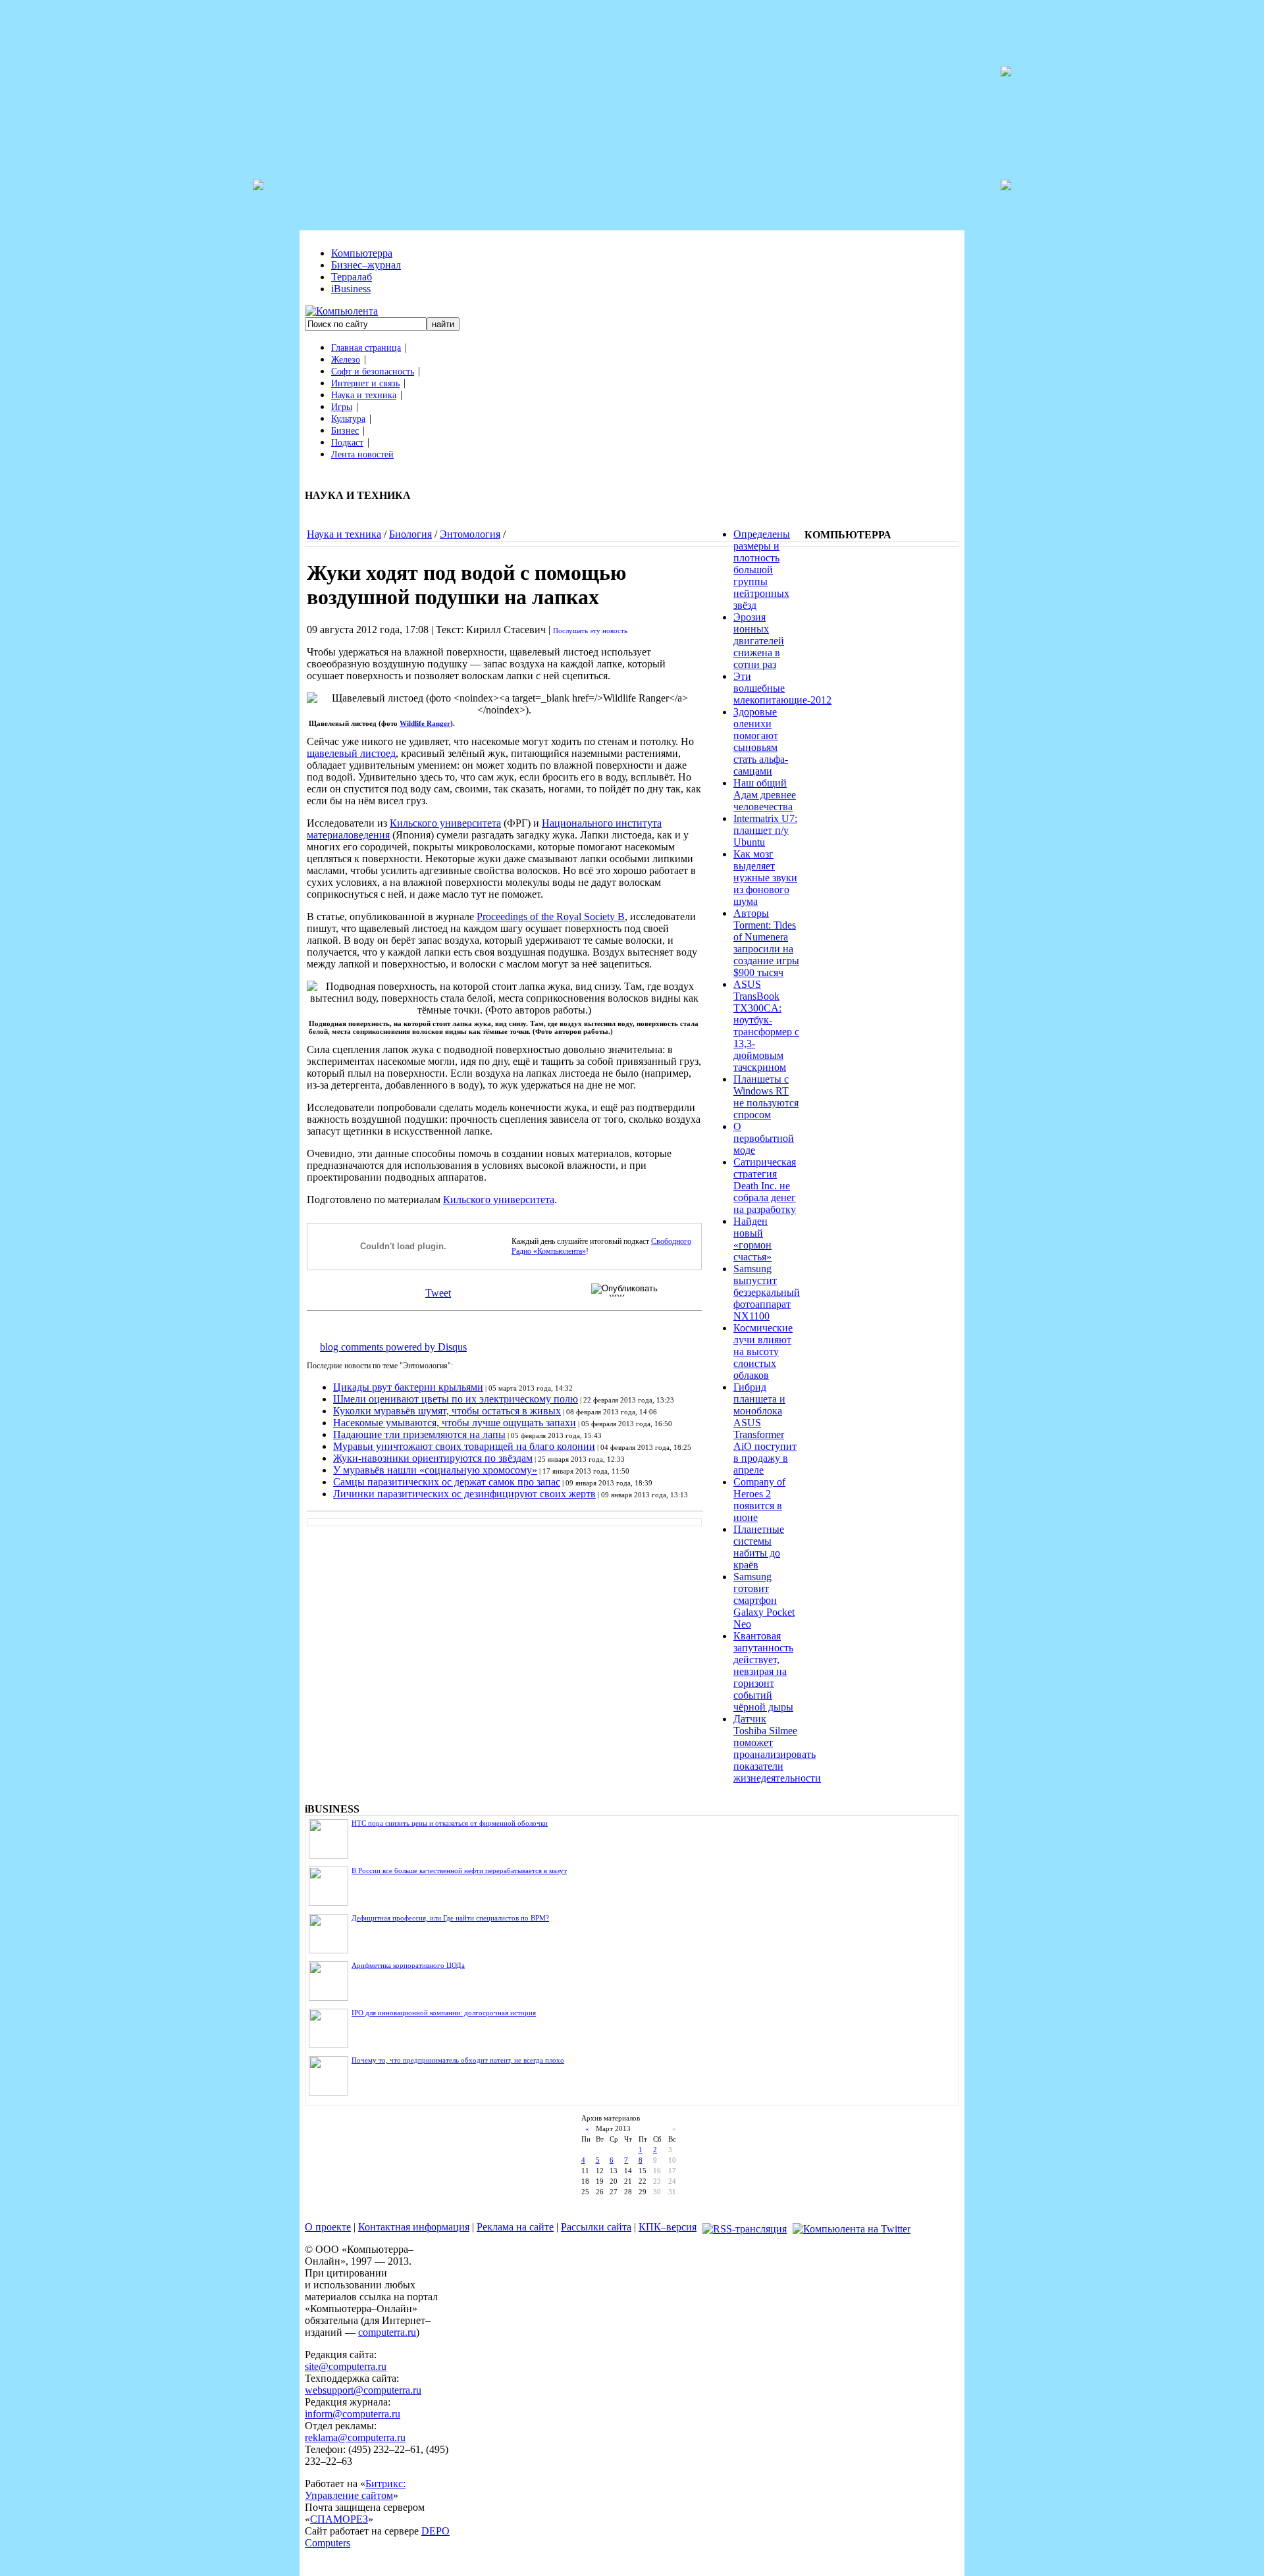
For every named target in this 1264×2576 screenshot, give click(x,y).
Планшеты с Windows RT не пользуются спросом (766, 1097)
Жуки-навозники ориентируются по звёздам (433, 1458)
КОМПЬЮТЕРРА (848, 535)
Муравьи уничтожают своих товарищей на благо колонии (464, 1446)
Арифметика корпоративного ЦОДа (408, 1965)
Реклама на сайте (515, 2227)
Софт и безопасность (373, 372)
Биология (410, 534)
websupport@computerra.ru (363, 2390)
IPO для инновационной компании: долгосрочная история (444, 2013)
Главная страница (366, 348)
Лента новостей (362, 454)
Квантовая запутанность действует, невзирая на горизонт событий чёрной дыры (763, 1671)
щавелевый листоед (351, 753)
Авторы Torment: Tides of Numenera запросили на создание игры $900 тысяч (766, 943)
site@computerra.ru (346, 2366)
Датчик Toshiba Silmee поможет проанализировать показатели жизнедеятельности (777, 1748)
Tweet (438, 1293)
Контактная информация (414, 2227)
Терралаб (352, 277)
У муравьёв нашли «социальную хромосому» (435, 1470)
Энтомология (470, 534)
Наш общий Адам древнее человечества (765, 795)
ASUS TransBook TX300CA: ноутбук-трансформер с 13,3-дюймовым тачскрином (766, 1026)
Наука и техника (364, 395)
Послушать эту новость (590, 631)
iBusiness (351, 289)
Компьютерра (362, 253)
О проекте (328, 2227)
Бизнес (345, 431)
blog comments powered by (393, 1347)
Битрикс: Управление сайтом (355, 2489)
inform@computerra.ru (353, 2414)
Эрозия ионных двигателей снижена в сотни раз (759, 641)
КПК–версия (668, 2227)
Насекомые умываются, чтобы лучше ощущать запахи (455, 1423)
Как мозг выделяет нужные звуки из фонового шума (765, 878)
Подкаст (347, 443)
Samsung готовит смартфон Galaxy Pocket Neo (764, 1600)
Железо (346, 360)
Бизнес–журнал (366, 265)
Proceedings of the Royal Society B (551, 916)
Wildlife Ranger (425, 723)
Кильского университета (445, 823)
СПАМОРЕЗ (339, 2519)
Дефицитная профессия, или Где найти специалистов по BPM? (450, 1918)
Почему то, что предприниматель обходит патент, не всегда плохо (458, 2060)
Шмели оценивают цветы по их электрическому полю (456, 1399)
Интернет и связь (365, 383)
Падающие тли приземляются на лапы (419, 1434)
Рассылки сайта (596, 2227)
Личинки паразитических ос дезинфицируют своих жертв (464, 1494)
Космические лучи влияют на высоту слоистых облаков (763, 1352)
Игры (342, 407)
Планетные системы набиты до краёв (759, 1547)
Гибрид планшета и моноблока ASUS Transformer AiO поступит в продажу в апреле (765, 1429)
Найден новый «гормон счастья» (752, 1239)
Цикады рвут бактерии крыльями (408, 1387)
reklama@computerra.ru (355, 2437)
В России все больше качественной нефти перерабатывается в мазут (459, 1870)
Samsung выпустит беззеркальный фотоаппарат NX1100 (767, 1292)
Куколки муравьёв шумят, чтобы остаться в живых (447, 1411)
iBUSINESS (332, 1809)
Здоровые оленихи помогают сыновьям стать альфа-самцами (761, 741)
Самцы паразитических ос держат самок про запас (447, 1482)
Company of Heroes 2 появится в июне (759, 1500)
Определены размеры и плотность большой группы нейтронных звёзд (762, 570)
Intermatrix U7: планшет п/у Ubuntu (765, 830)
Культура (348, 419)
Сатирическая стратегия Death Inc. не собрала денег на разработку (765, 1186)
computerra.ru (387, 2332)
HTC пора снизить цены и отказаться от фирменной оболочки (450, 1823)
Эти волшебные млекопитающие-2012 (782, 688)
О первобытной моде (764, 1138)
